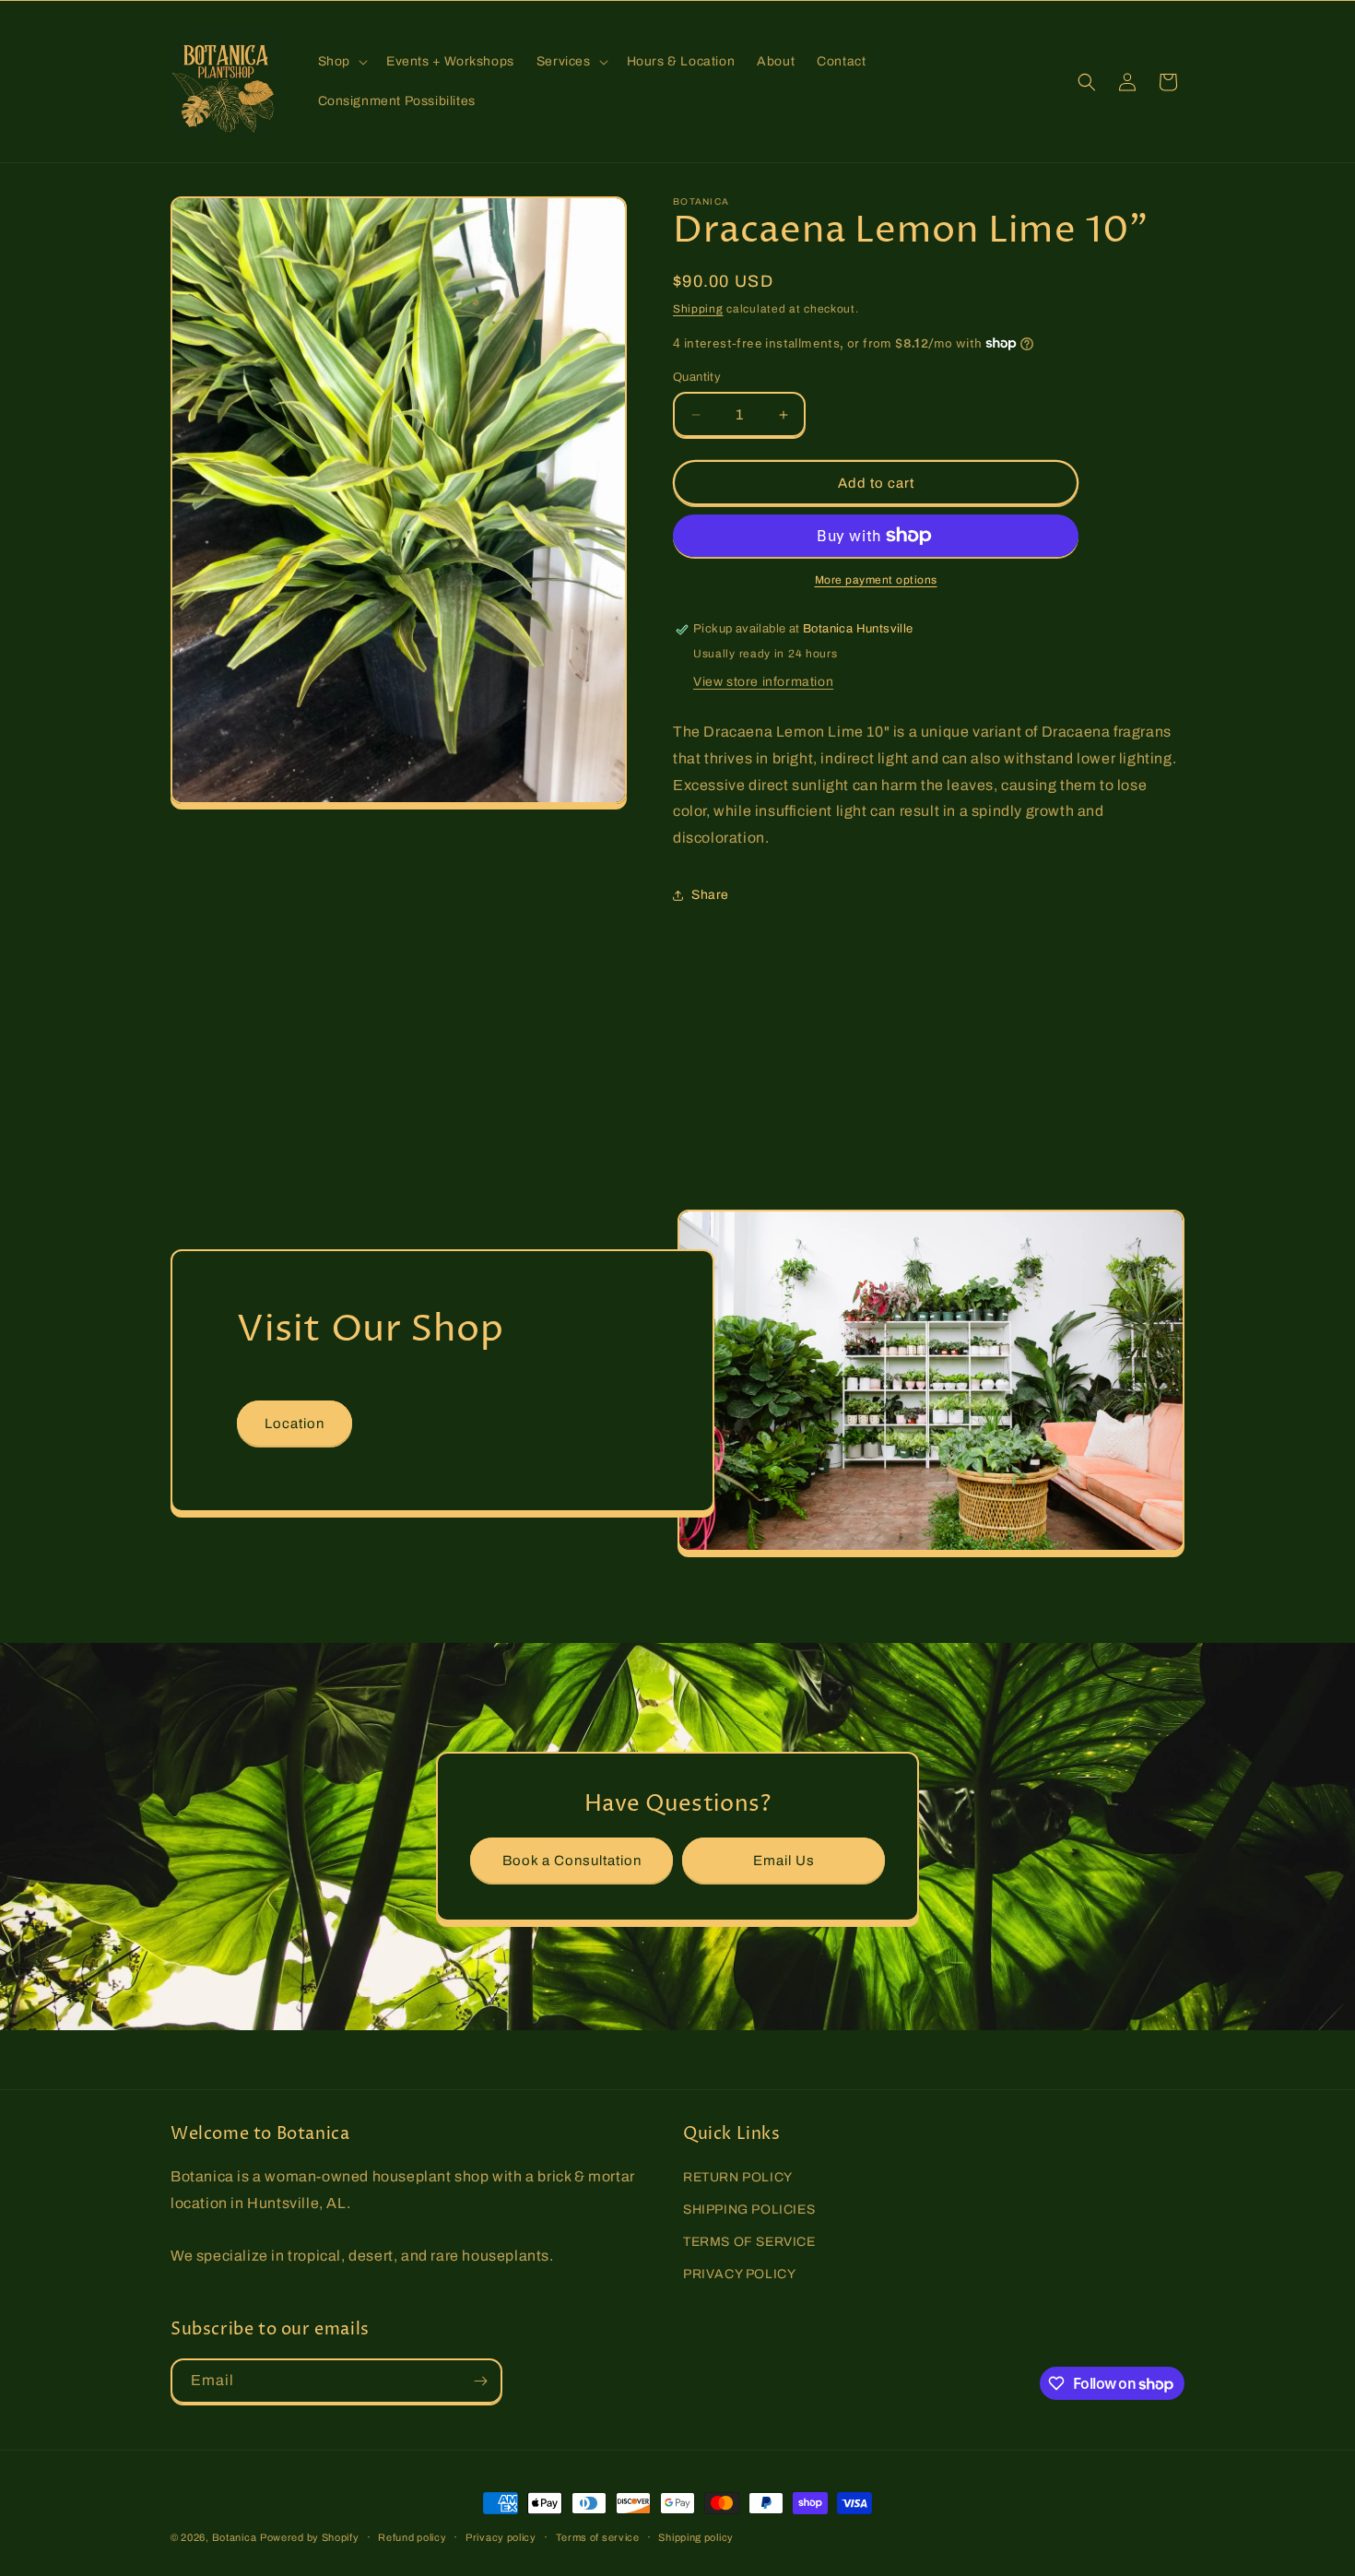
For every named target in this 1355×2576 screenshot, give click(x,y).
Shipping (698, 309)
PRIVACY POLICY (739, 2274)
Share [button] (710, 895)
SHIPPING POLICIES (749, 2210)
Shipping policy (696, 2537)
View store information (763, 682)
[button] (341, 62)
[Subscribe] (480, 2381)
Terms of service (598, 2537)
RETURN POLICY (738, 2177)
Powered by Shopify (310, 2537)
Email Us (784, 1861)
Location (295, 1423)
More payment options (876, 580)
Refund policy (412, 2537)
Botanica (235, 2537)
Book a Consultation (572, 1861)
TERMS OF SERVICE (749, 2242)
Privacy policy (501, 2537)
